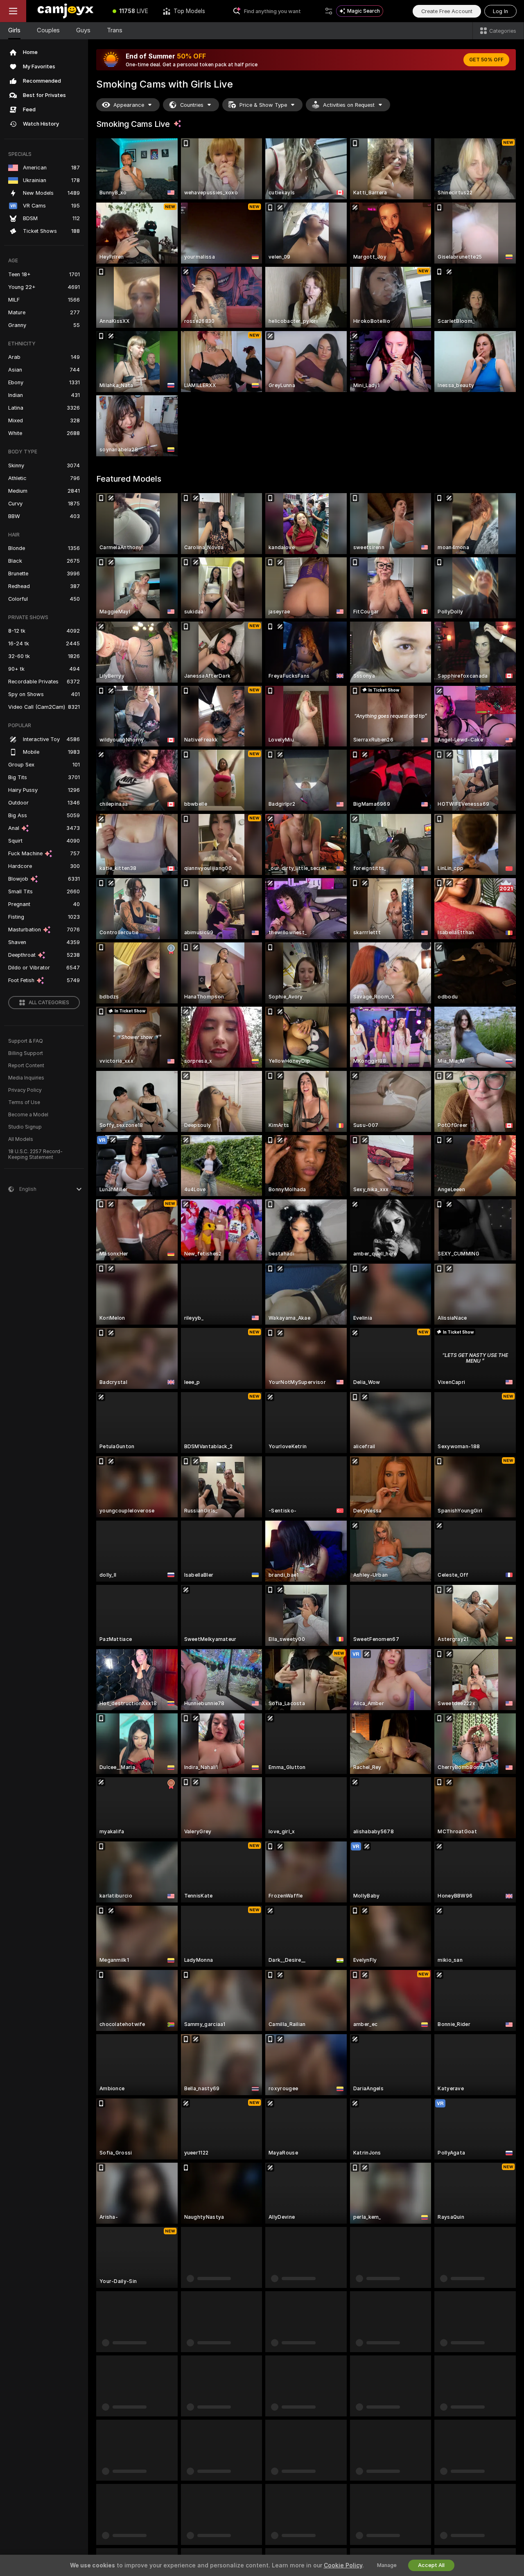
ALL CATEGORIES (49, 1003)
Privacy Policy (25, 1090)
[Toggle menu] (13, 11)
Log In (500, 11)
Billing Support (26, 1053)
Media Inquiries (26, 1078)
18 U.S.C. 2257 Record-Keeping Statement (35, 1154)
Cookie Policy (343, 2565)
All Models (21, 1139)
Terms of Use (24, 1102)
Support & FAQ (26, 1041)
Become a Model (28, 1115)
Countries (192, 105)
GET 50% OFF (486, 60)
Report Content (26, 1066)
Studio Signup (25, 1127)
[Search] (329, 11)
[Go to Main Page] (66, 11)
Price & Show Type (263, 105)
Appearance (129, 105)
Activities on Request (349, 105)
